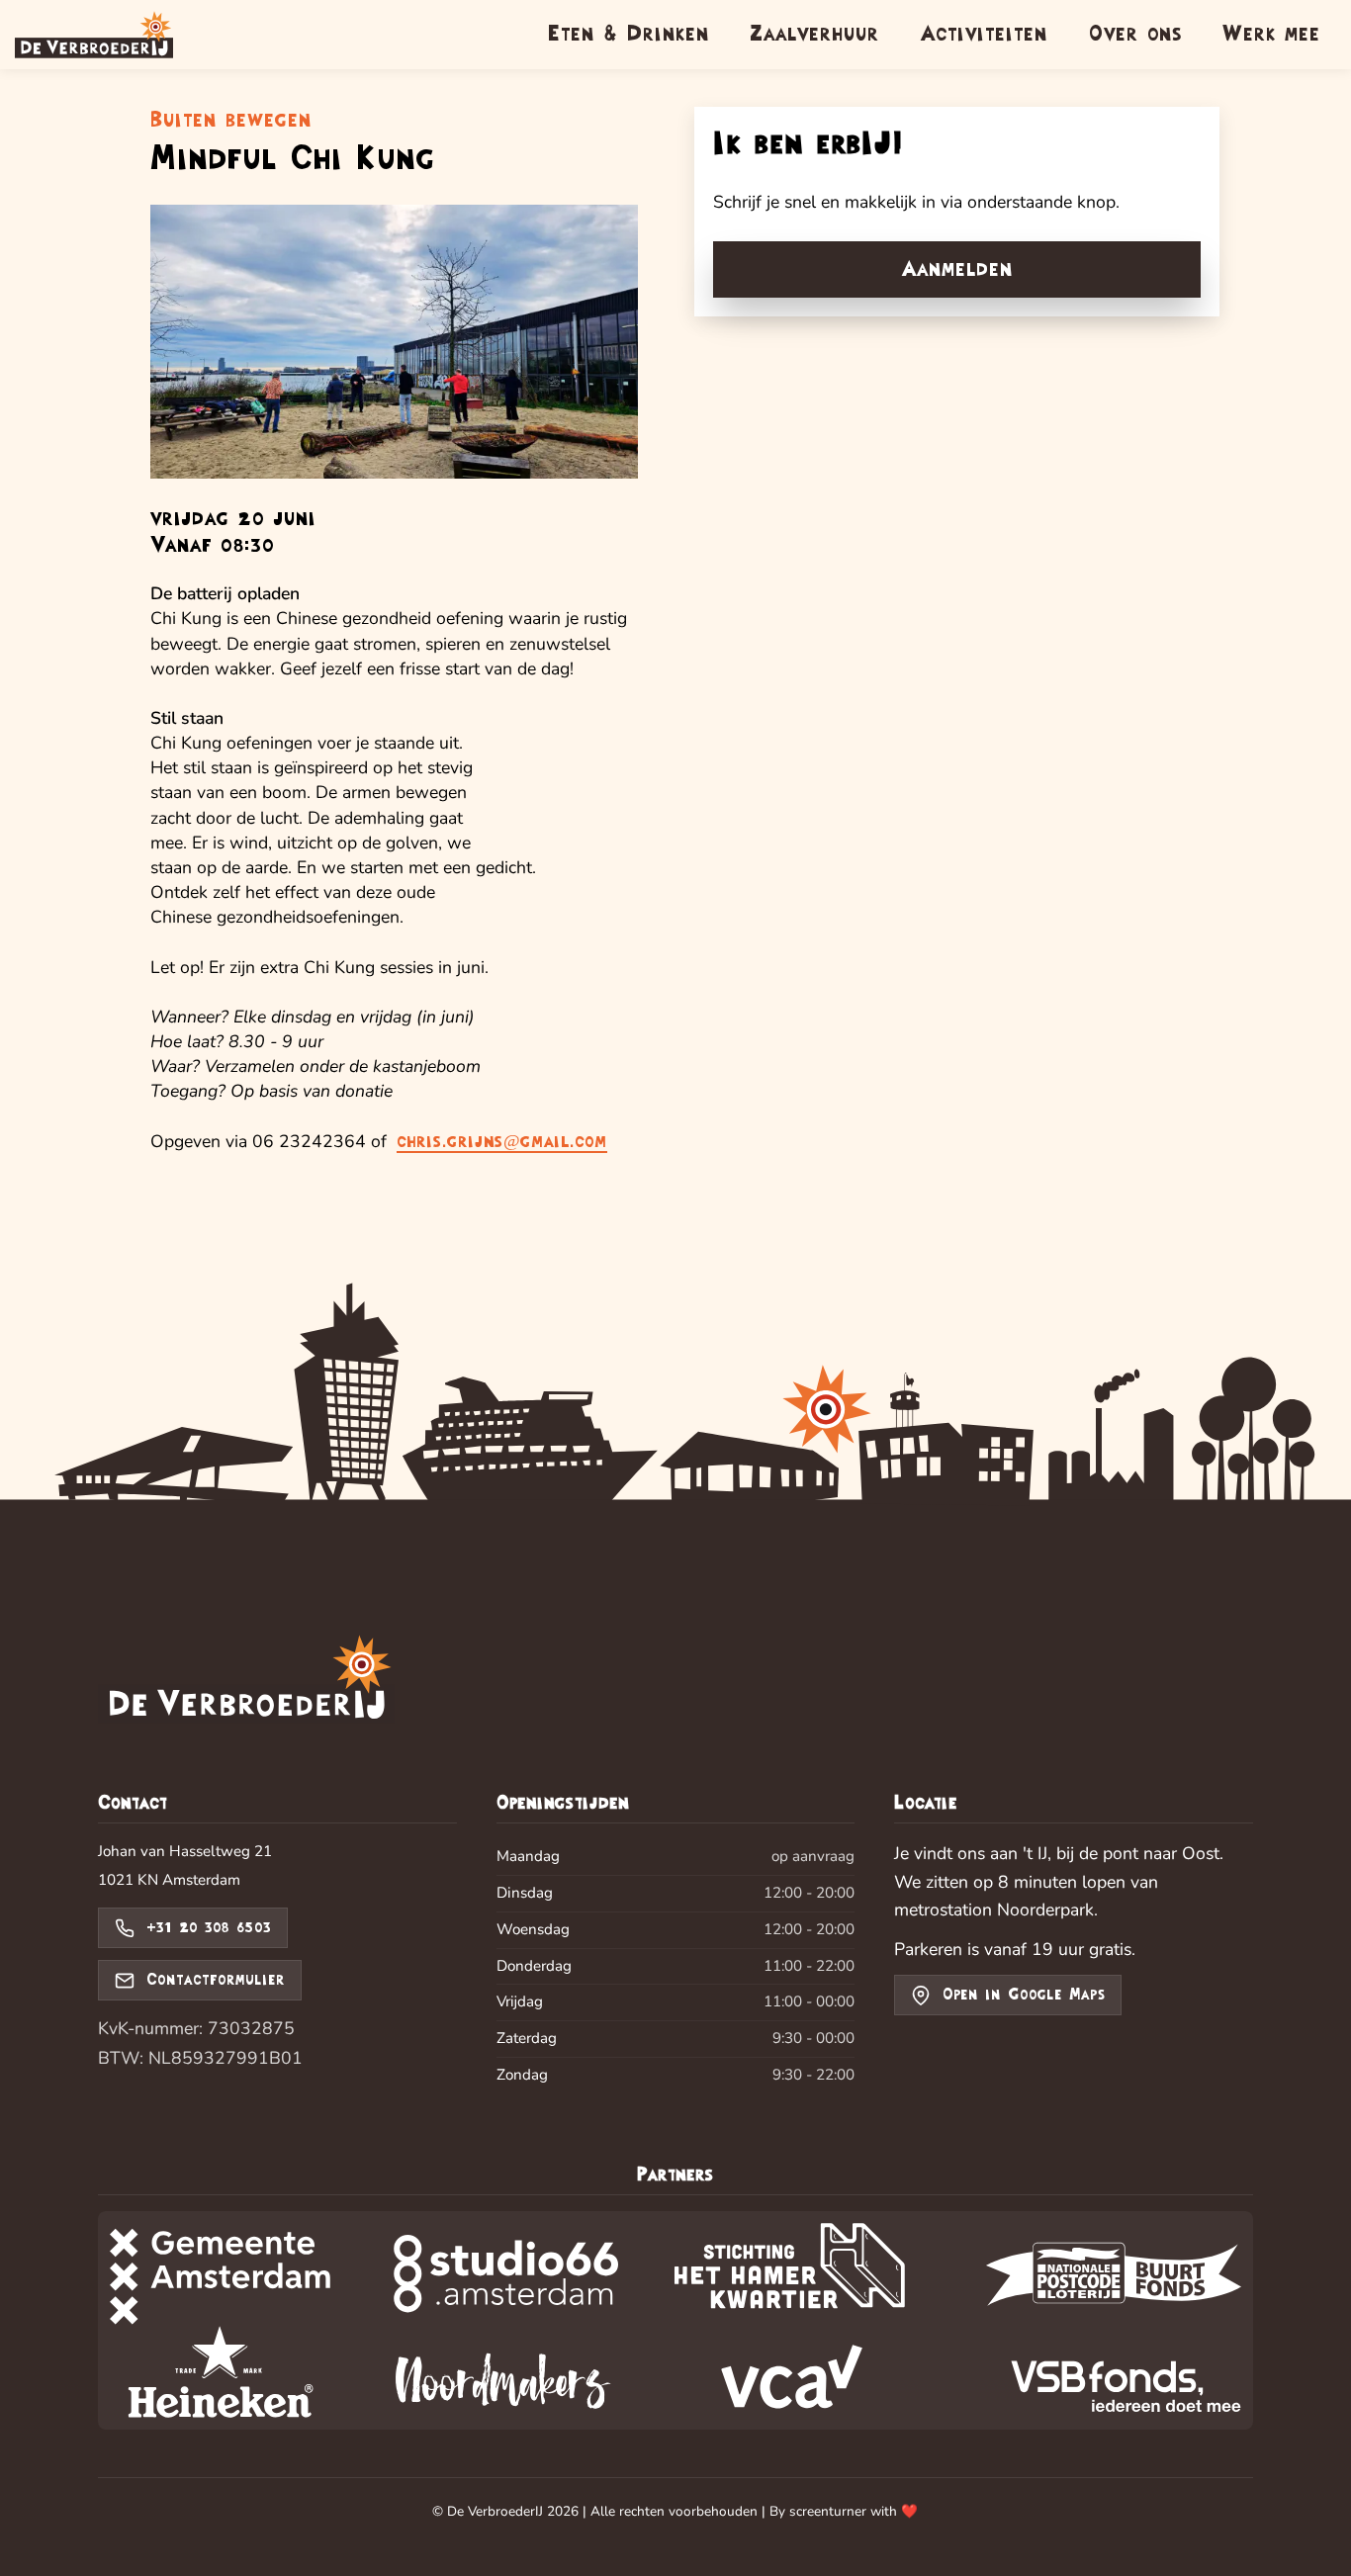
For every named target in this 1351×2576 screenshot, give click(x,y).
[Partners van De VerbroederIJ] (675, 2320)
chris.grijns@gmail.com (502, 1142)
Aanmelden (957, 269)
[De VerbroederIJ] (246, 1682)
